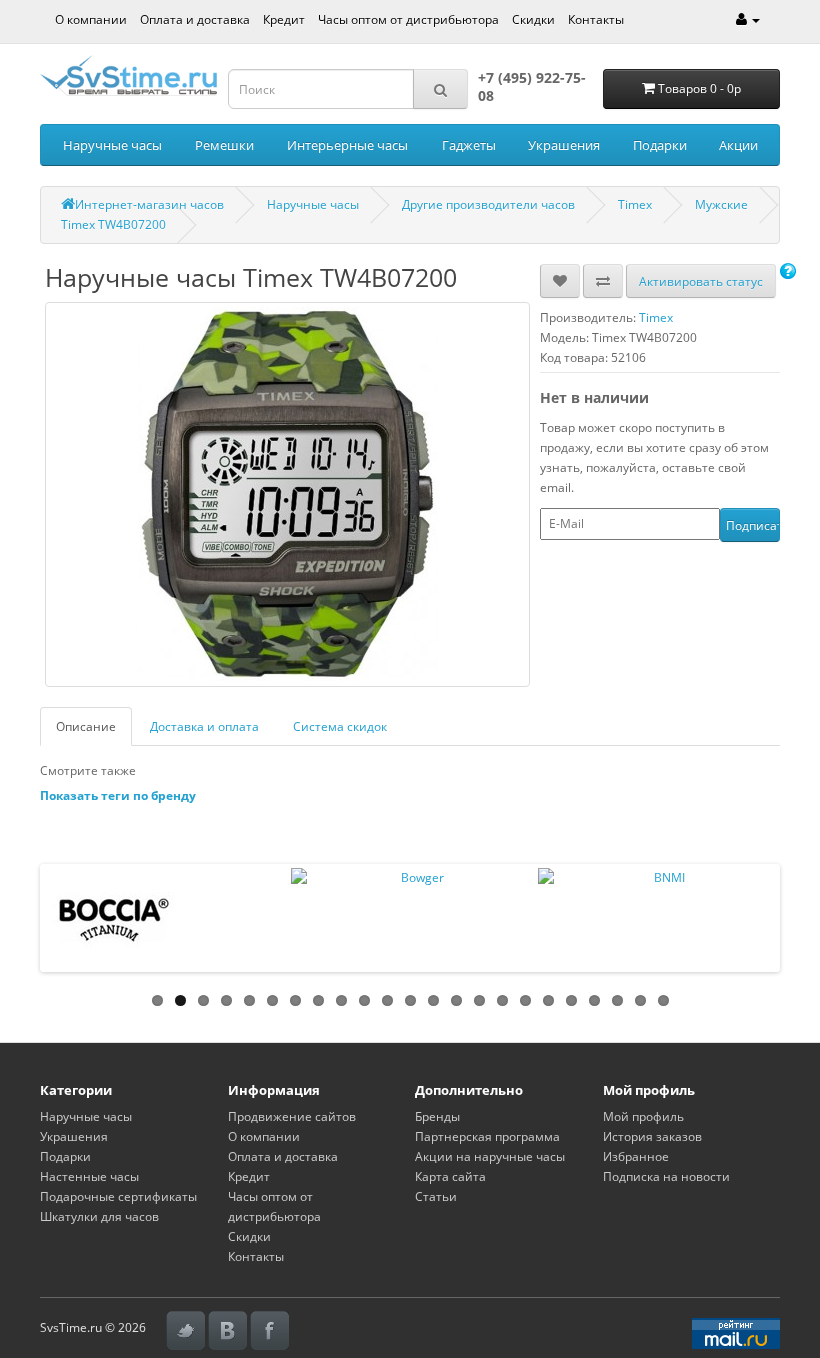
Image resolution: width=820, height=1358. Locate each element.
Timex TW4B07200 (113, 224)
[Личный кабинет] (748, 19)
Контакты (596, 19)
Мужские (721, 204)
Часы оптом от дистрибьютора (408, 19)
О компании (91, 19)
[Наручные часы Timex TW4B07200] (287, 494)
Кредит (284, 19)
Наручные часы (112, 145)
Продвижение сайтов (292, 1116)
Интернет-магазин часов (149, 204)
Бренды (437, 1116)
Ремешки (224, 145)
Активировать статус (701, 281)
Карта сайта (450, 1176)
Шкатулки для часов (99, 1216)
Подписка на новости (666, 1176)
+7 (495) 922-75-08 (532, 86)
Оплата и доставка (195, 19)
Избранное (636, 1156)
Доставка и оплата (204, 726)
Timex (635, 204)
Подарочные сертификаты (118, 1196)
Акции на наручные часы (490, 1156)
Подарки (660, 145)
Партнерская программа (487, 1136)
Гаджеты (469, 145)
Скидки (533, 19)
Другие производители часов (488, 204)
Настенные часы (89, 1176)
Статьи (436, 1196)
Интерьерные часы (347, 145)
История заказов (652, 1136)
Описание (86, 726)
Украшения (564, 145)
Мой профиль (643, 1116)
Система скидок (340, 726)
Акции (738, 145)
